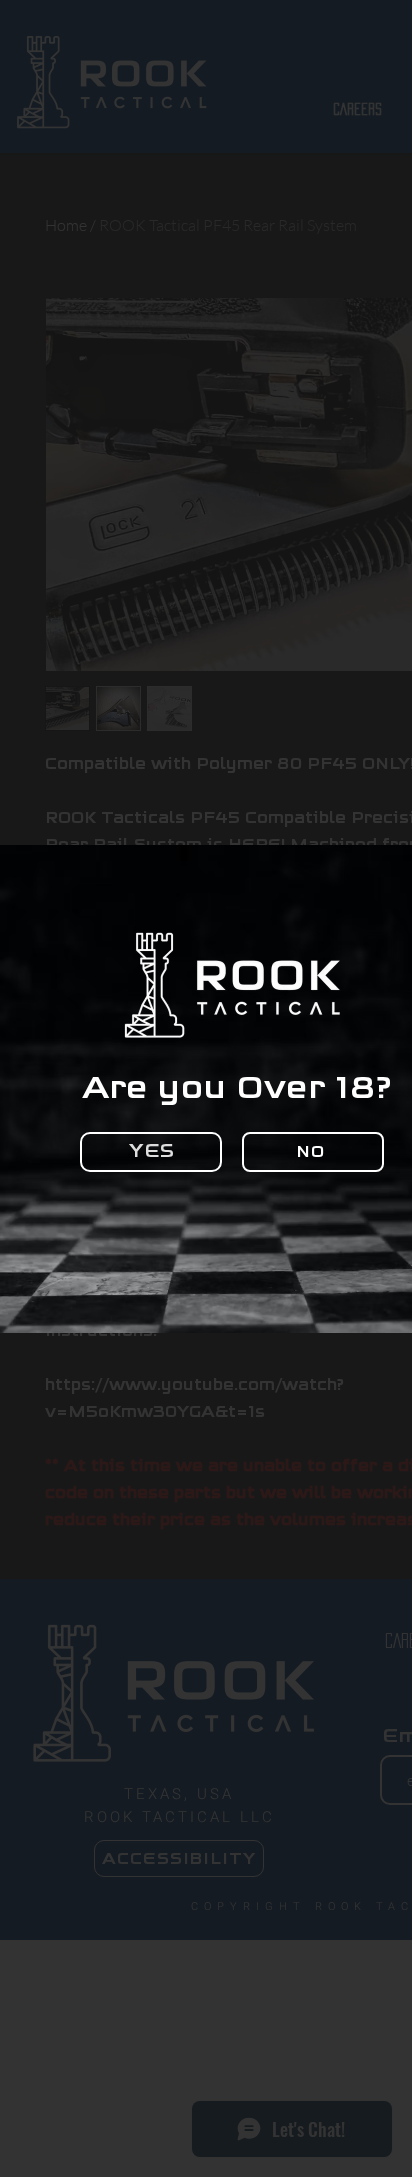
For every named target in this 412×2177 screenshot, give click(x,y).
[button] (151, 1152)
